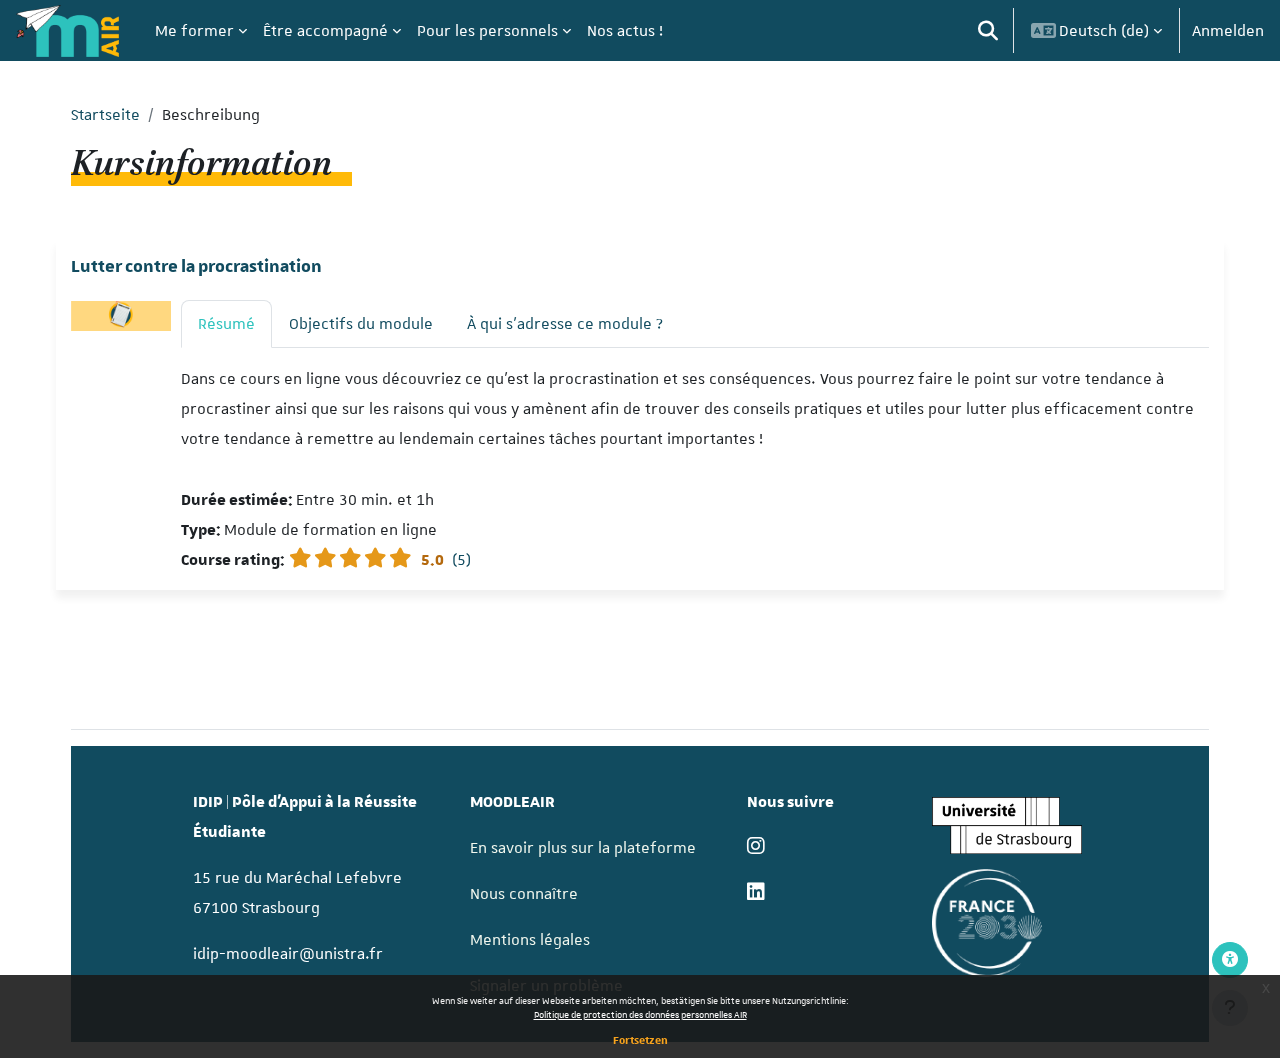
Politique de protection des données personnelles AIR (640, 1014)
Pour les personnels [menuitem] (487, 31)
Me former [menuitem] (194, 31)
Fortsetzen (640, 1039)
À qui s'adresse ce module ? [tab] (565, 324)
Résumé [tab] (226, 324)
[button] (988, 30)
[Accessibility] (1230, 960)
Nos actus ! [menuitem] (625, 31)
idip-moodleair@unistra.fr (288, 954)
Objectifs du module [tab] (361, 324)
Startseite (105, 115)
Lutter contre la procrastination (196, 267)
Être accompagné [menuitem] (325, 31)
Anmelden (1228, 31)
